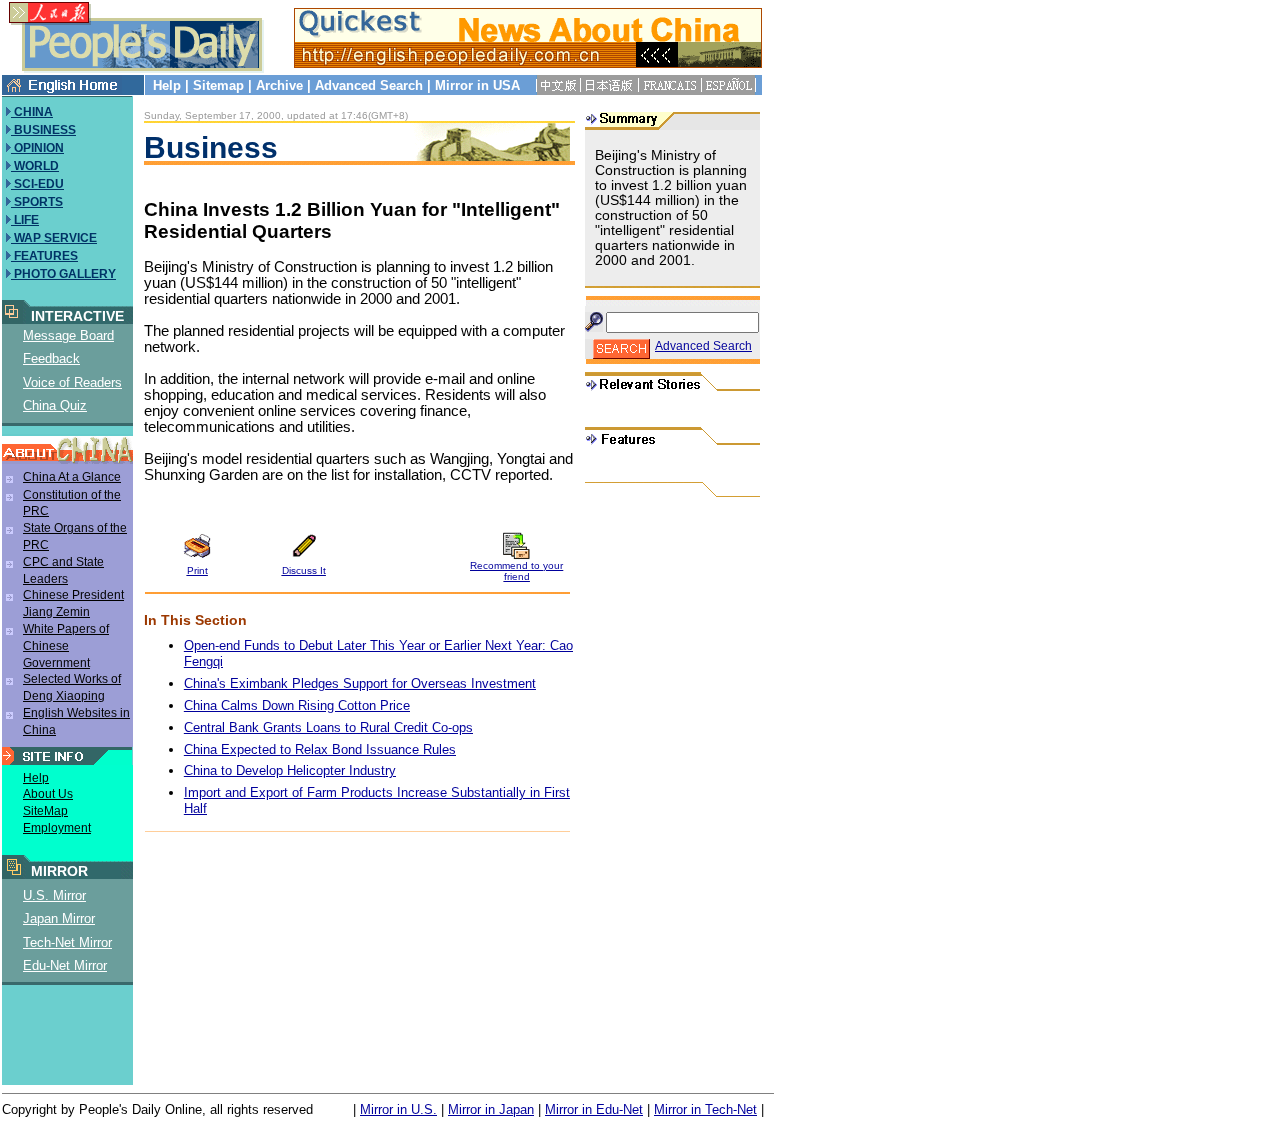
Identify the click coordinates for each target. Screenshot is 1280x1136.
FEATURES (44, 256)
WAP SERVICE (54, 238)
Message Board (68, 335)
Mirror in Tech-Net (705, 1109)
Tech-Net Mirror (67, 942)
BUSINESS (43, 130)
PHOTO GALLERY (63, 274)
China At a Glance (72, 477)
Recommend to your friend (516, 571)
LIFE (25, 220)
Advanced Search (369, 85)
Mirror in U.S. (398, 1109)
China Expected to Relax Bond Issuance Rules (320, 749)
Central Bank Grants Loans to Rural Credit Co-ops (328, 727)
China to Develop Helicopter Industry (290, 770)
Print (197, 570)
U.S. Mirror (54, 895)
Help (167, 85)
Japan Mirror (59, 918)
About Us (48, 794)
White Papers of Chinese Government (66, 646)
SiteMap (45, 811)
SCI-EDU (37, 184)
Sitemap (218, 85)
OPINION (37, 148)
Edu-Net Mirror (65, 965)
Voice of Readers (72, 382)
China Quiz (55, 405)
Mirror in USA (477, 85)
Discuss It (304, 570)
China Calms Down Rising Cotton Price (297, 705)
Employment (57, 828)
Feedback (51, 358)
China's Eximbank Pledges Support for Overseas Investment (360, 683)
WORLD (35, 166)
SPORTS (37, 202)
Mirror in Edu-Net (594, 1109)
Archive (279, 85)
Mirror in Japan (491, 1109)
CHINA (32, 112)
